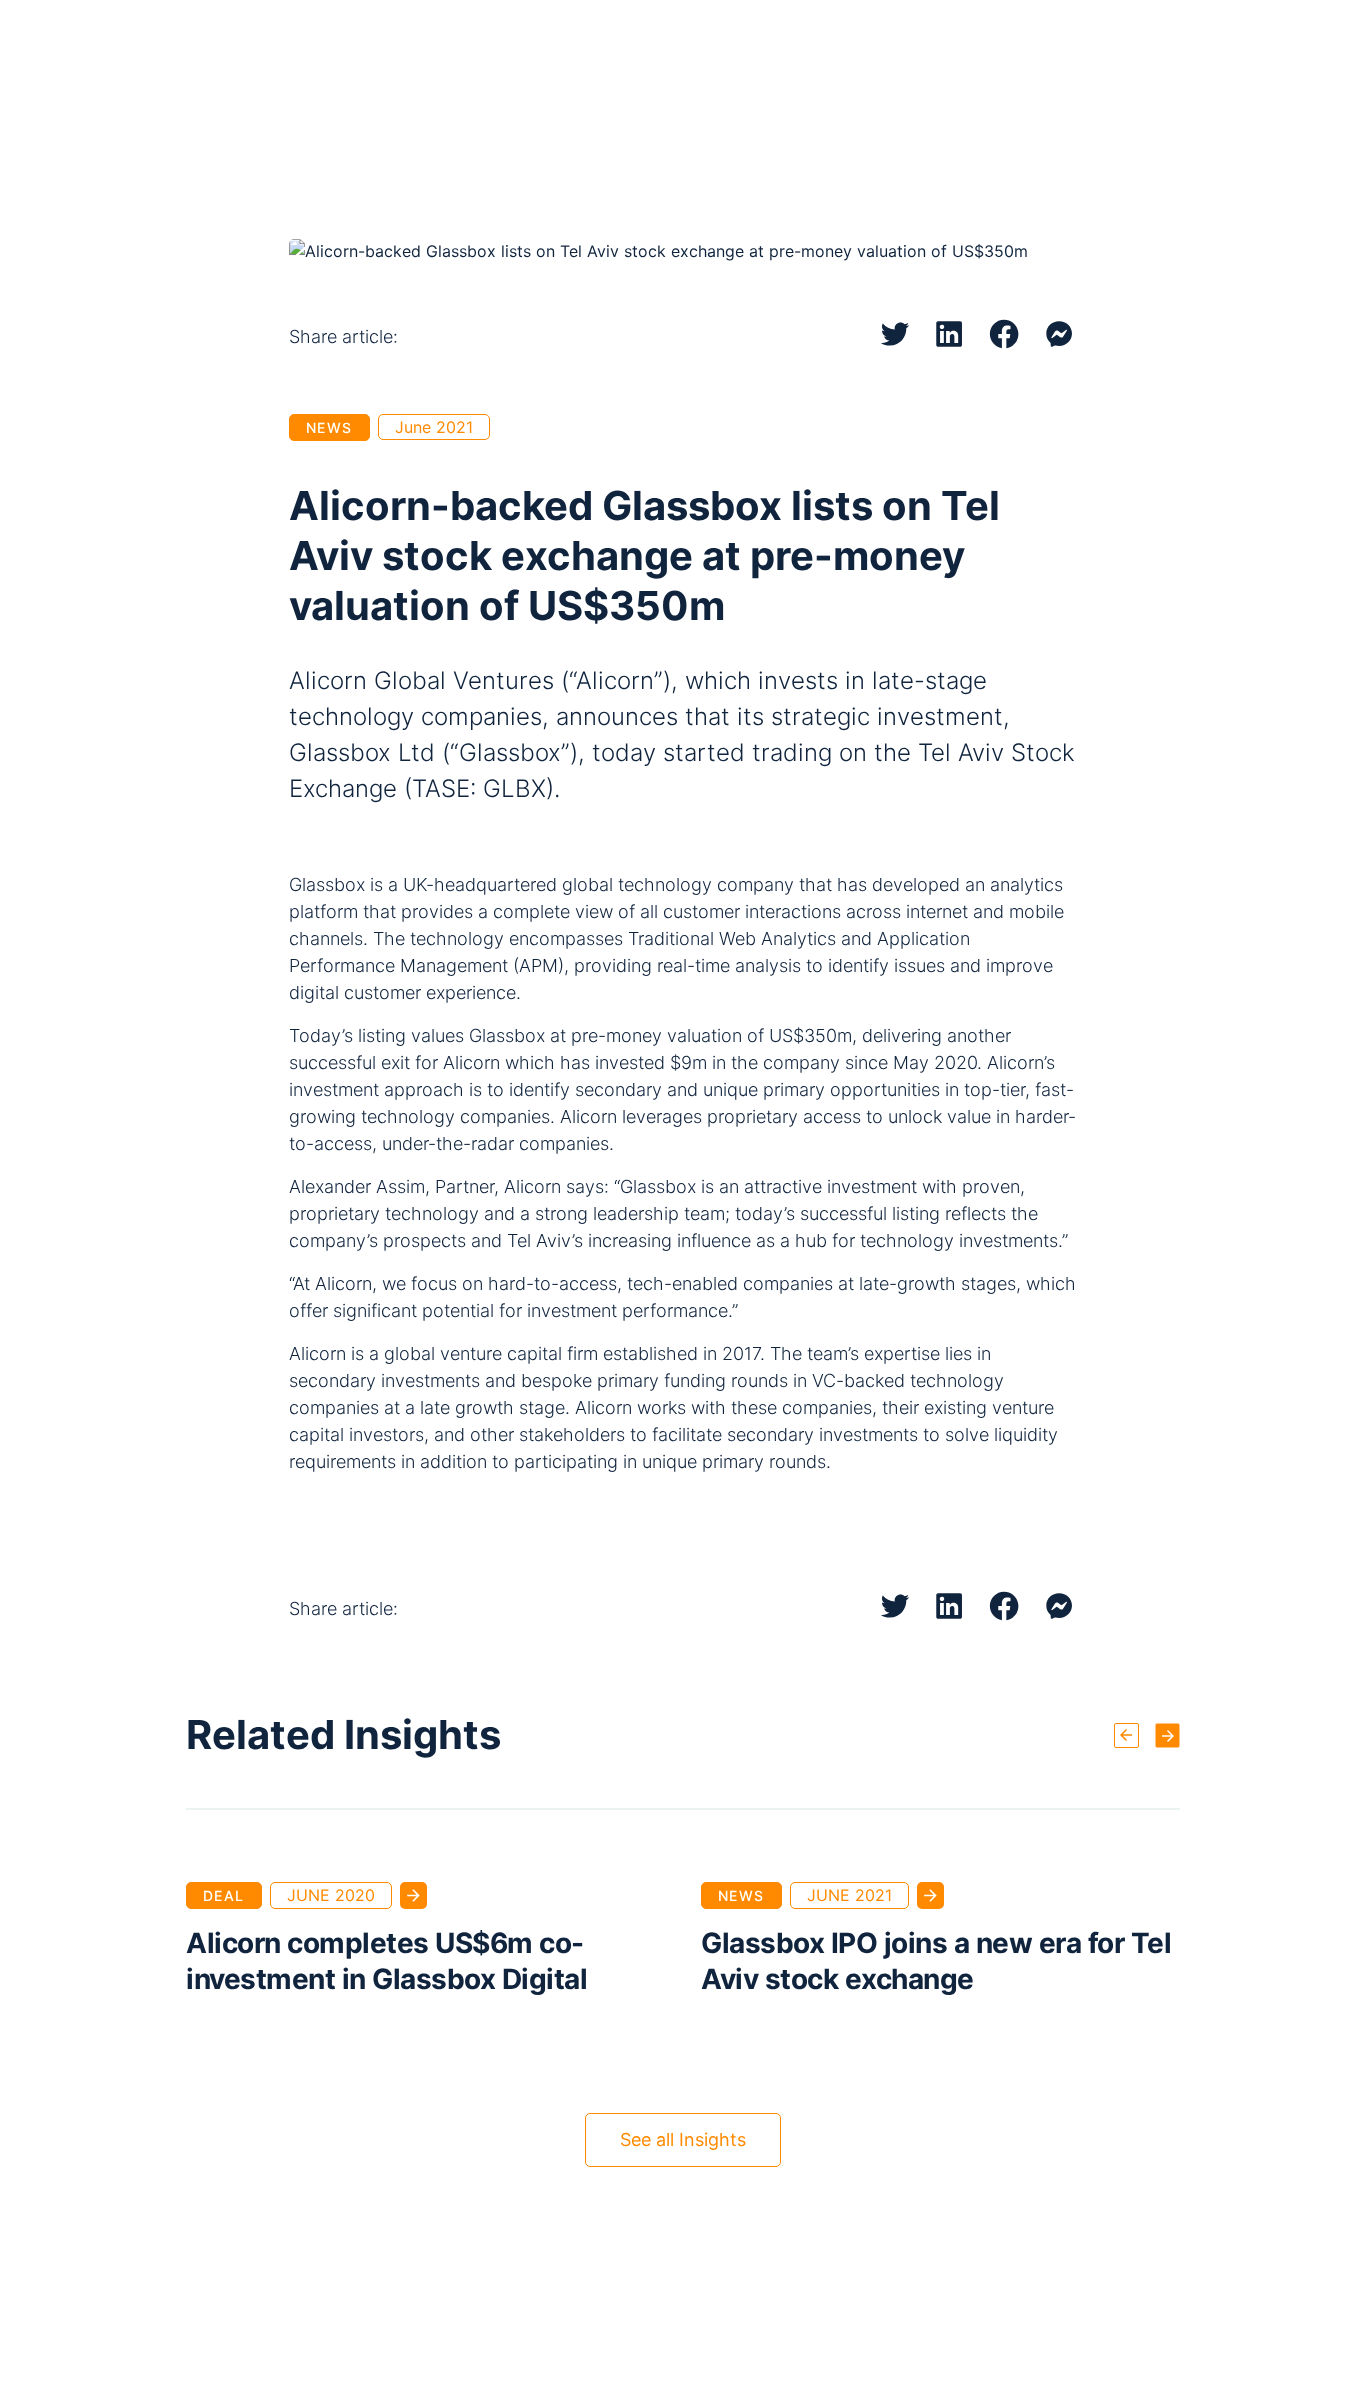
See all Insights (683, 2139)
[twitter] (895, 334)
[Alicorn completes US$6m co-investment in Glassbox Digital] (413, 1895)
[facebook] (1004, 334)
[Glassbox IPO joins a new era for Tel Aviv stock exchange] (930, 1895)
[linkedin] (949, 334)
